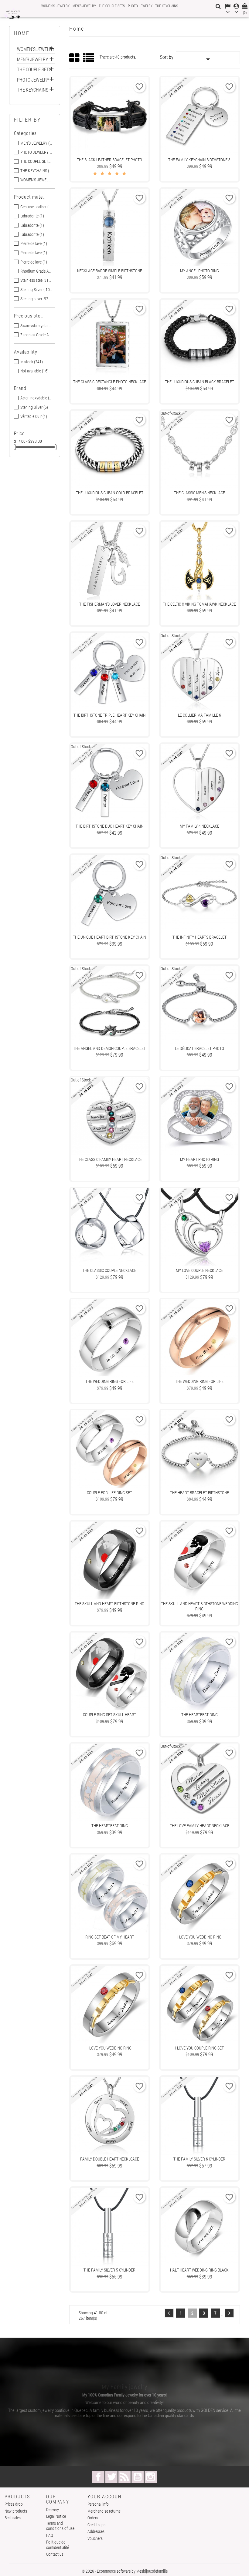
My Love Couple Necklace (199, 1270)
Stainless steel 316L (36, 280)
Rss (124, 2477)
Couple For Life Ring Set (109, 1493)
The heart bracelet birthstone (200, 1493)
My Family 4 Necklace (200, 826)
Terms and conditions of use (60, 2526)
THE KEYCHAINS (167, 6)
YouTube (138, 2477)
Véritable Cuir (34, 416)
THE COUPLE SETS (112, 6)
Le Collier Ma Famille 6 (200, 715)
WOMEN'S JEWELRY (55, 6)
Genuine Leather (36, 207)
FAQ (50, 2535)
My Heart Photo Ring (200, 1159)
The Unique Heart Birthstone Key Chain (109, 937)
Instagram (151, 2477)
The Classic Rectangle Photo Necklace (110, 382)
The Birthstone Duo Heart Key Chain (109, 826)
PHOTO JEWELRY (140, 6)
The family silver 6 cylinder (199, 2159)
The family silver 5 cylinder (109, 2270)
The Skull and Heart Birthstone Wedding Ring (200, 1606)
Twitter (111, 2477)
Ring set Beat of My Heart (110, 1937)
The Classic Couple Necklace (109, 1270)
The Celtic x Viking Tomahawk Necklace (199, 604)
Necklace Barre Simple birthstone (110, 271)
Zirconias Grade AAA (36, 335)
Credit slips (96, 2525)
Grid (75, 58)
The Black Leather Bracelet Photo (109, 160)
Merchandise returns (104, 2511)
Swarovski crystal (36, 326)
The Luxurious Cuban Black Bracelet (200, 382)
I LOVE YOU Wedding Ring (199, 1937)
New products (16, 2511)
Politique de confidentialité (58, 2545)
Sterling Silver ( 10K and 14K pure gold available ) (36, 290)
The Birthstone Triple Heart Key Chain (109, 715)
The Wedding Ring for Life (109, 1381)
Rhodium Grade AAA (36, 271)
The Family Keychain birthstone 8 (199, 160)
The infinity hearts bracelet (200, 937)
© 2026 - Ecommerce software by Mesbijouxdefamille (125, 2571)
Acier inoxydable (36, 398)
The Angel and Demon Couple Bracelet (109, 1048)
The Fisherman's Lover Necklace (110, 604)
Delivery (53, 2509)
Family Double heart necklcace (110, 2159)
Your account (106, 2496)
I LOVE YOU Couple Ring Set (200, 2048)
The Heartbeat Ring (200, 1715)
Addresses (96, 2531)
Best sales (13, 2518)
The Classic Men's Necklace (200, 493)
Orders (93, 2518)
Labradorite (32, 216)
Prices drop (14, 2504)
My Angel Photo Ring (200, 271)
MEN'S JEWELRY (84, 6)
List (89, 60)
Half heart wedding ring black (199, 2270)
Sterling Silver (34, 407)
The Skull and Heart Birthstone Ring (109, 1604)
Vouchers (95, 2538)
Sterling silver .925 (36, 299)
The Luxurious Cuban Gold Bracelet (110, 493)
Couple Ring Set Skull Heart (109, 1715)
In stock (32, 362)
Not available (34, 371)
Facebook (98, 2477)
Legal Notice (56, 2516)
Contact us (55, 2554)
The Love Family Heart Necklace (200, 1826)
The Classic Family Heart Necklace (109, 1159)
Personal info (98, 2504)
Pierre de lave (34, 244)
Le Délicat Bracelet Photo (200, 1048)
